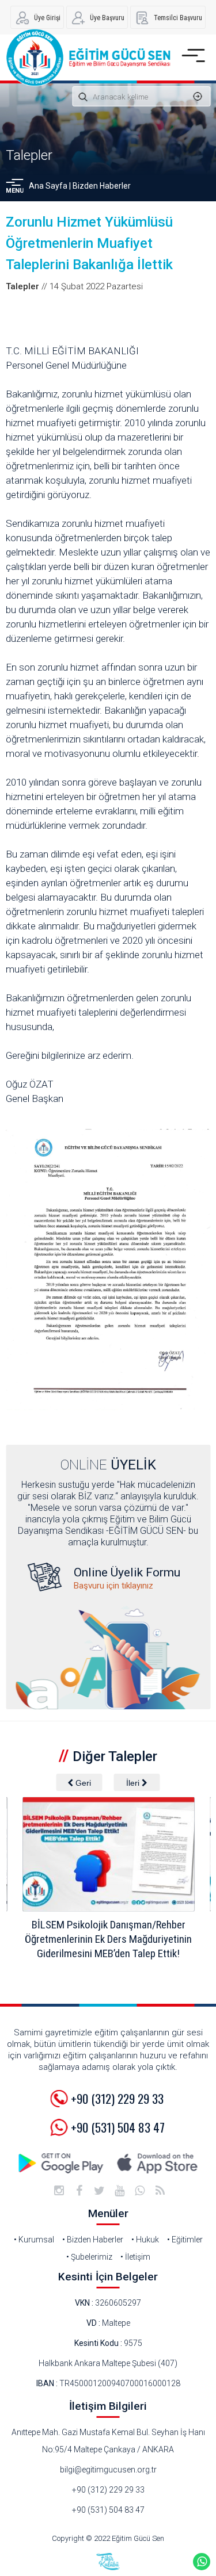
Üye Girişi (47, 18)
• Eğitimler (185, 2240)
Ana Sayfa (48, 186)
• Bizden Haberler (93, 2240)
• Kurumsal (34, 2240)
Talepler (29, 155)
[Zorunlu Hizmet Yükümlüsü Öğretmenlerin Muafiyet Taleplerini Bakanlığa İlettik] (108, 1270)
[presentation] (79, 1782)
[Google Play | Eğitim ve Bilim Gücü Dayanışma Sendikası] (62, 2163)
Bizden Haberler (102, 186)
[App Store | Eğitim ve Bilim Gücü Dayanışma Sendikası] (157, 2163)
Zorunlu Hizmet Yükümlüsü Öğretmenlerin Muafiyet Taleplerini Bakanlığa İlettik (89, 243)
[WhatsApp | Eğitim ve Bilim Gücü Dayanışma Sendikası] (140, 2191)
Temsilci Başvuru (178, 18)
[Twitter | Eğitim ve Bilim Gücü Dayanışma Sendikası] (100, 2191)
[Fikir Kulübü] (108, 2562)
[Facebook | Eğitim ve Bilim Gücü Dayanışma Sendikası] (79, 2191)
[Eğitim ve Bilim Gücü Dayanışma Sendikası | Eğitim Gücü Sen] (88, 58)
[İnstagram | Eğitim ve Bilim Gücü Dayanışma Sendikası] (59, 2191)
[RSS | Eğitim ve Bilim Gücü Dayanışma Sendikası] (160, 2191)
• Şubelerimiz (89, 2257)
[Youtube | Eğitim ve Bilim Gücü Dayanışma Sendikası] (120, 2191)
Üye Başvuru (107, 18)
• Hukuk (145, 2240)
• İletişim (135, 2257)
